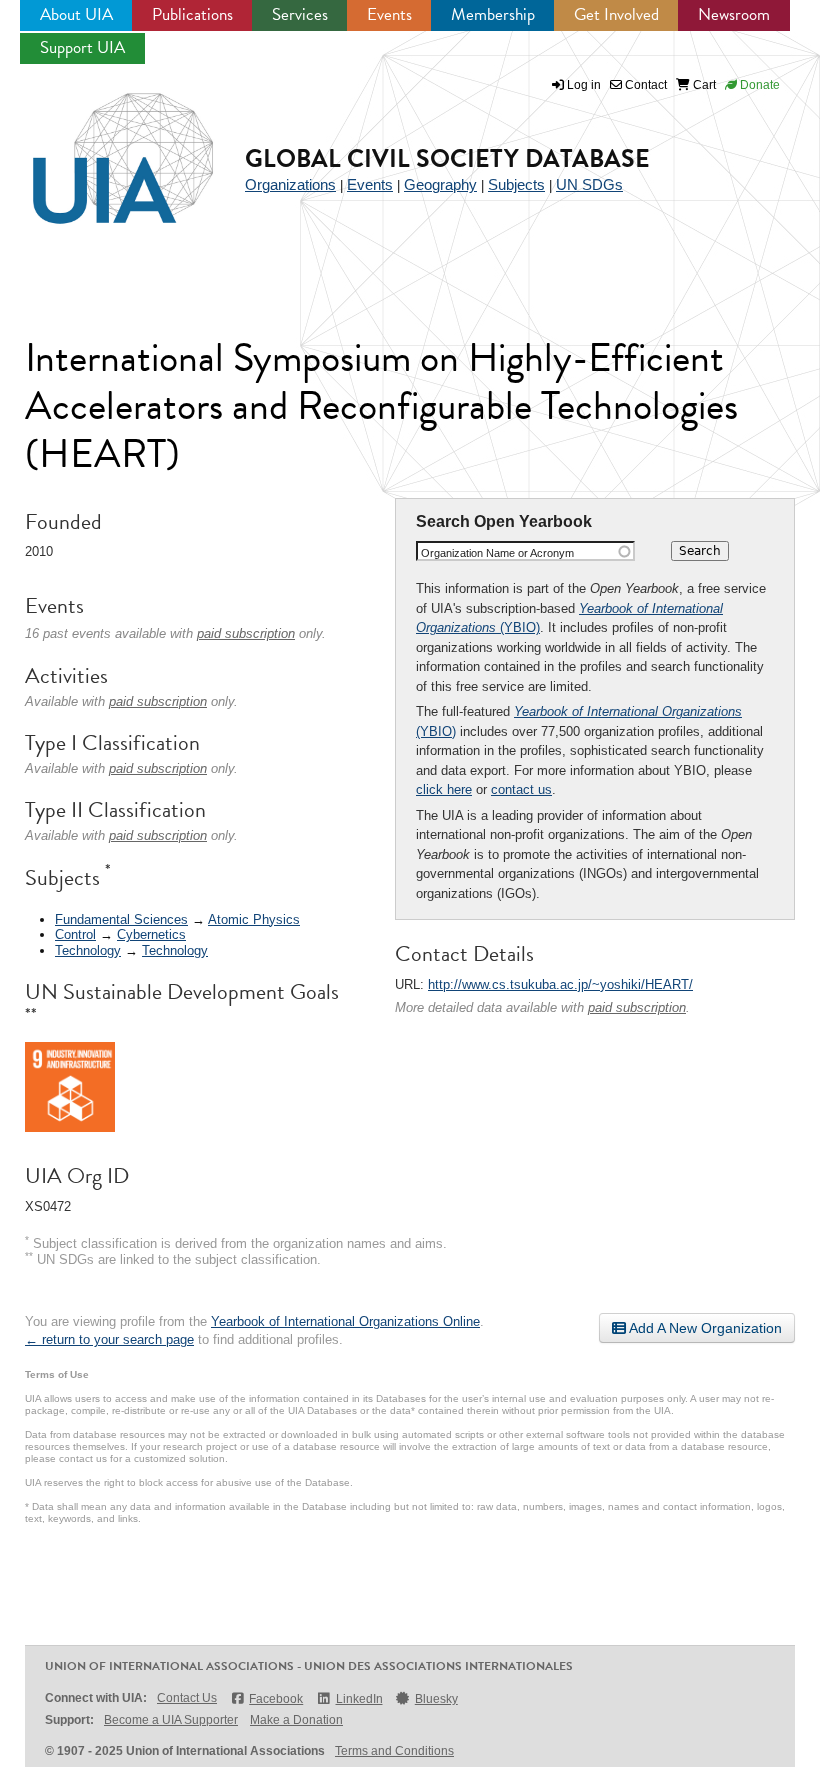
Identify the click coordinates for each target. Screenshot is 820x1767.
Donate (758, 85)
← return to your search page (109, 1339)
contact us (521, 789)
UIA (100, 147)
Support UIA (82, 47)
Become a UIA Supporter (171, 1720)
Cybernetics (151, 934)
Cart (703, 85)
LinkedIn (359, 1699)
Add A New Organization (704, 1328)
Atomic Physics (254, 919)
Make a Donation (296, 1720)
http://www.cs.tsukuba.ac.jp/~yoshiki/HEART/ (560, 984)
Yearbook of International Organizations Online (345, 1321)
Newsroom (734, 14)
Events (389, 14)
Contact (644, 85)
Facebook (276, 1699)
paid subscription (637, 1007)
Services (300, 14)
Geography (440, 184)
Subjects (516, 184)
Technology (88, 950)
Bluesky (436, 1699)
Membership (493, 14)
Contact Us (187, 1698)
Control (75, 934)
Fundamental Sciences (121, 919)
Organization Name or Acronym (497, 553)
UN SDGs (589, 184)
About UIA (76, 14)
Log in (584, 85)
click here (444, 789)
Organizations (290, 184)
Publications (192, 14)
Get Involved (616, 14)
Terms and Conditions (394, 1751)
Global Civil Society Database (447, 158)
